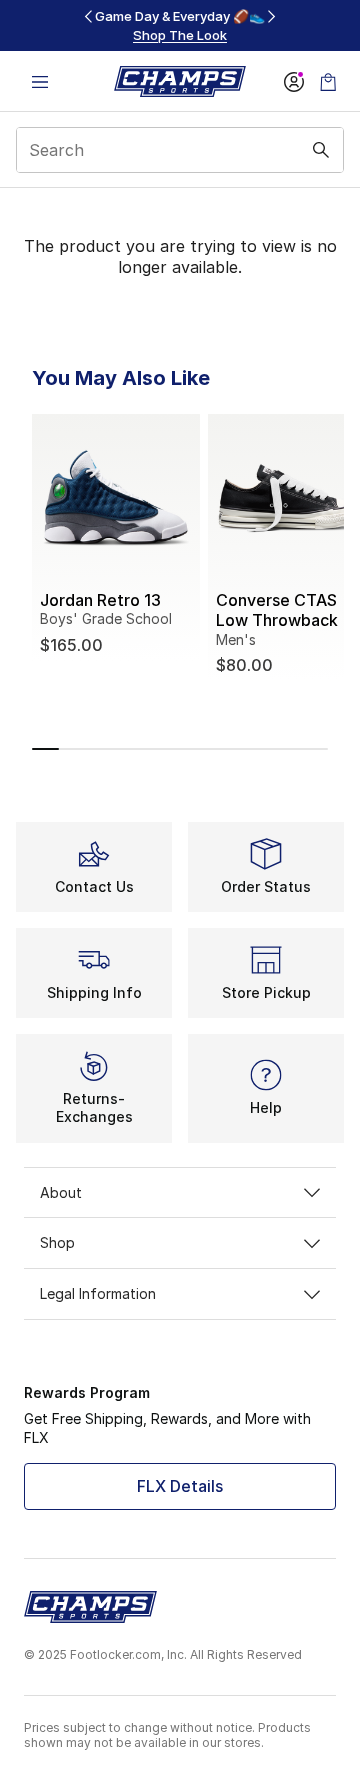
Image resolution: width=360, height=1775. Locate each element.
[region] (180, 25)
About (61, 1192)
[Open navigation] (40, 81)
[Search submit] (321, 150)
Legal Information (98, 1293)
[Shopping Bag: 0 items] (328, 81)
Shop (57, 1242)
